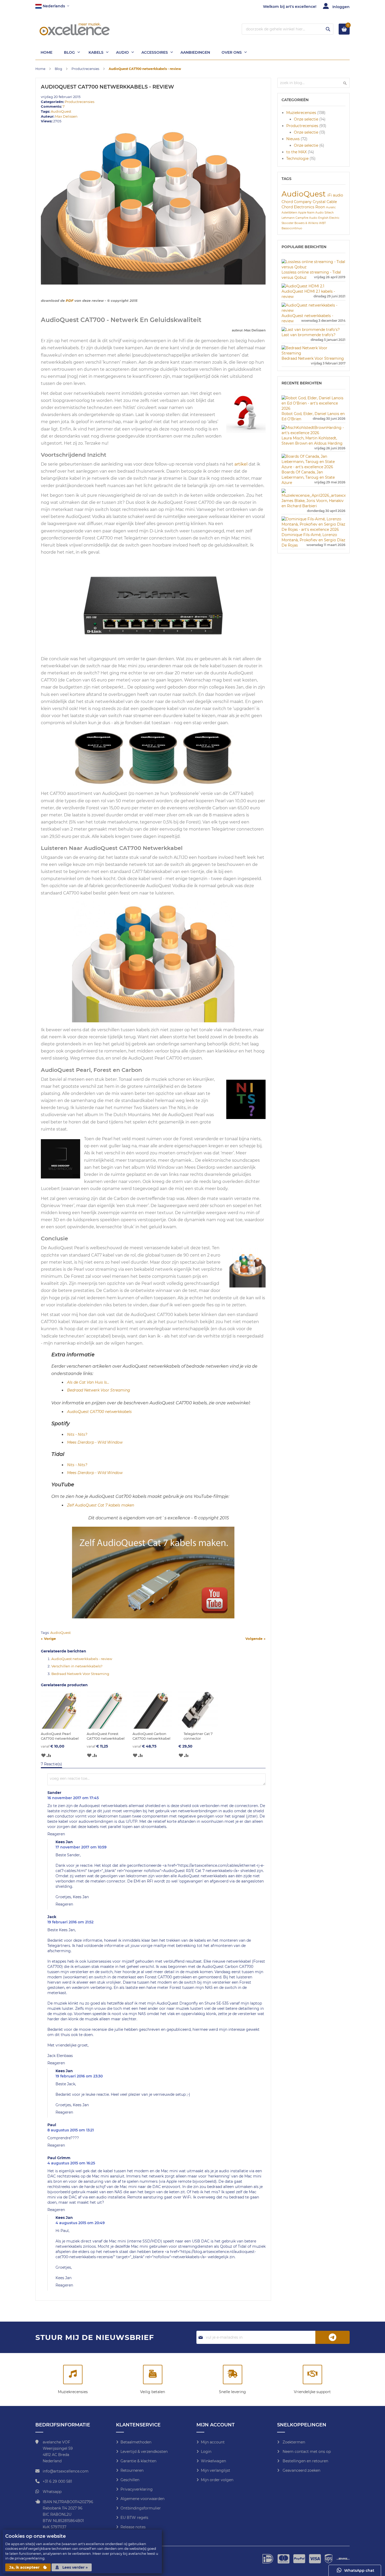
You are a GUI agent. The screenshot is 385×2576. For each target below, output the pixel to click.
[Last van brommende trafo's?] (311, 330)
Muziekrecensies (302, 113)
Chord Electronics (298, 207)
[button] (52, 6)
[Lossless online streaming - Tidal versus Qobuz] (313, 267)
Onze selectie (307, 119)
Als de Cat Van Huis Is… (88, 1382)
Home (41, 69)
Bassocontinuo (292, 228)
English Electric (329, 218)
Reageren (56, 1834)
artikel (241, 464)
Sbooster (288, 223)
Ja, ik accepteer (25, 2567)
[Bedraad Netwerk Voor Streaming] (313, 353)
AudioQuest (61, 111)
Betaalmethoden (136, 2442)
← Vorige (48, 1639)
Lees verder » (75, 2567)
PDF (70, 301)
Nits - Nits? (77, 1434)
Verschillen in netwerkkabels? (77, 1666)
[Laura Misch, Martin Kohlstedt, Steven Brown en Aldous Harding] (313, 433)
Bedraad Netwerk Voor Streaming (99, 1390)
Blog (59, 69)
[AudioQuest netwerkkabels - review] (313, 310)
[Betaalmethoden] (153, 2375)
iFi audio (335, 195)
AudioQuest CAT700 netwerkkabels (99, 1412)
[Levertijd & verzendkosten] (233, 2375)
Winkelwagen (213, 2461)
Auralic (331, 207)
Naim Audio (316, 213)
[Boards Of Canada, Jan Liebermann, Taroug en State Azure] (313, 467)
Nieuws (293, 139)
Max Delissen (66, 116)
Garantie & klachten (138, 2461)
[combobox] (288, 29)
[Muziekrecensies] (73, 2375)
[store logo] (75, 29)
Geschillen (130, 2480)
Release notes (133, 2527)
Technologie (298, 159)
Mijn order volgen (217, 2480)
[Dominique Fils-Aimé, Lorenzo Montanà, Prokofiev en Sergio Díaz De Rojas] (313, 530)
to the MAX (297, 152)
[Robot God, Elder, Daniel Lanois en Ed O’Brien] (313, 408)
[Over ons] (312, 2375)
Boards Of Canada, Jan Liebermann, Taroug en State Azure (308, 477)
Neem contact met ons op (306, 2452)
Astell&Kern (290, 213)
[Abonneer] (333, 2337)
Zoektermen (293, 2442)
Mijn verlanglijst (216, 2470)
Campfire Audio (307, 218)
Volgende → (255, 1639)
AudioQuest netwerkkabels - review (82, 1659)
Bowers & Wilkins (307, 223)
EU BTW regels (134, 2518)
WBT (322, 223)
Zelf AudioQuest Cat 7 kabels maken (101, 1505)
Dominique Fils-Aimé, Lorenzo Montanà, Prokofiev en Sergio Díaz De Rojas (313, 540)
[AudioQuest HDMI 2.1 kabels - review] (303, 286)
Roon (321, 207)
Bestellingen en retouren (305, 2461)
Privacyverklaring (137, 2489)
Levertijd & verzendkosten (144, 2452)
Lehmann (288, 218)
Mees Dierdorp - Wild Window (95, 1442)
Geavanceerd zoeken (301, 2470)
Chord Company (297, 202)
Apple (302, 213)
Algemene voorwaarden (142, 2499)
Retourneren (132, 2470)
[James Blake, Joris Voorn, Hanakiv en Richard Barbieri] (313, 495)
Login (206, 2452)
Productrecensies (86, 69)
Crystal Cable (325, 202)
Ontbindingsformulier (141, 2508)
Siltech (329, 213)
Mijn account (213, 2442)
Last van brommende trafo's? (309, 335)
